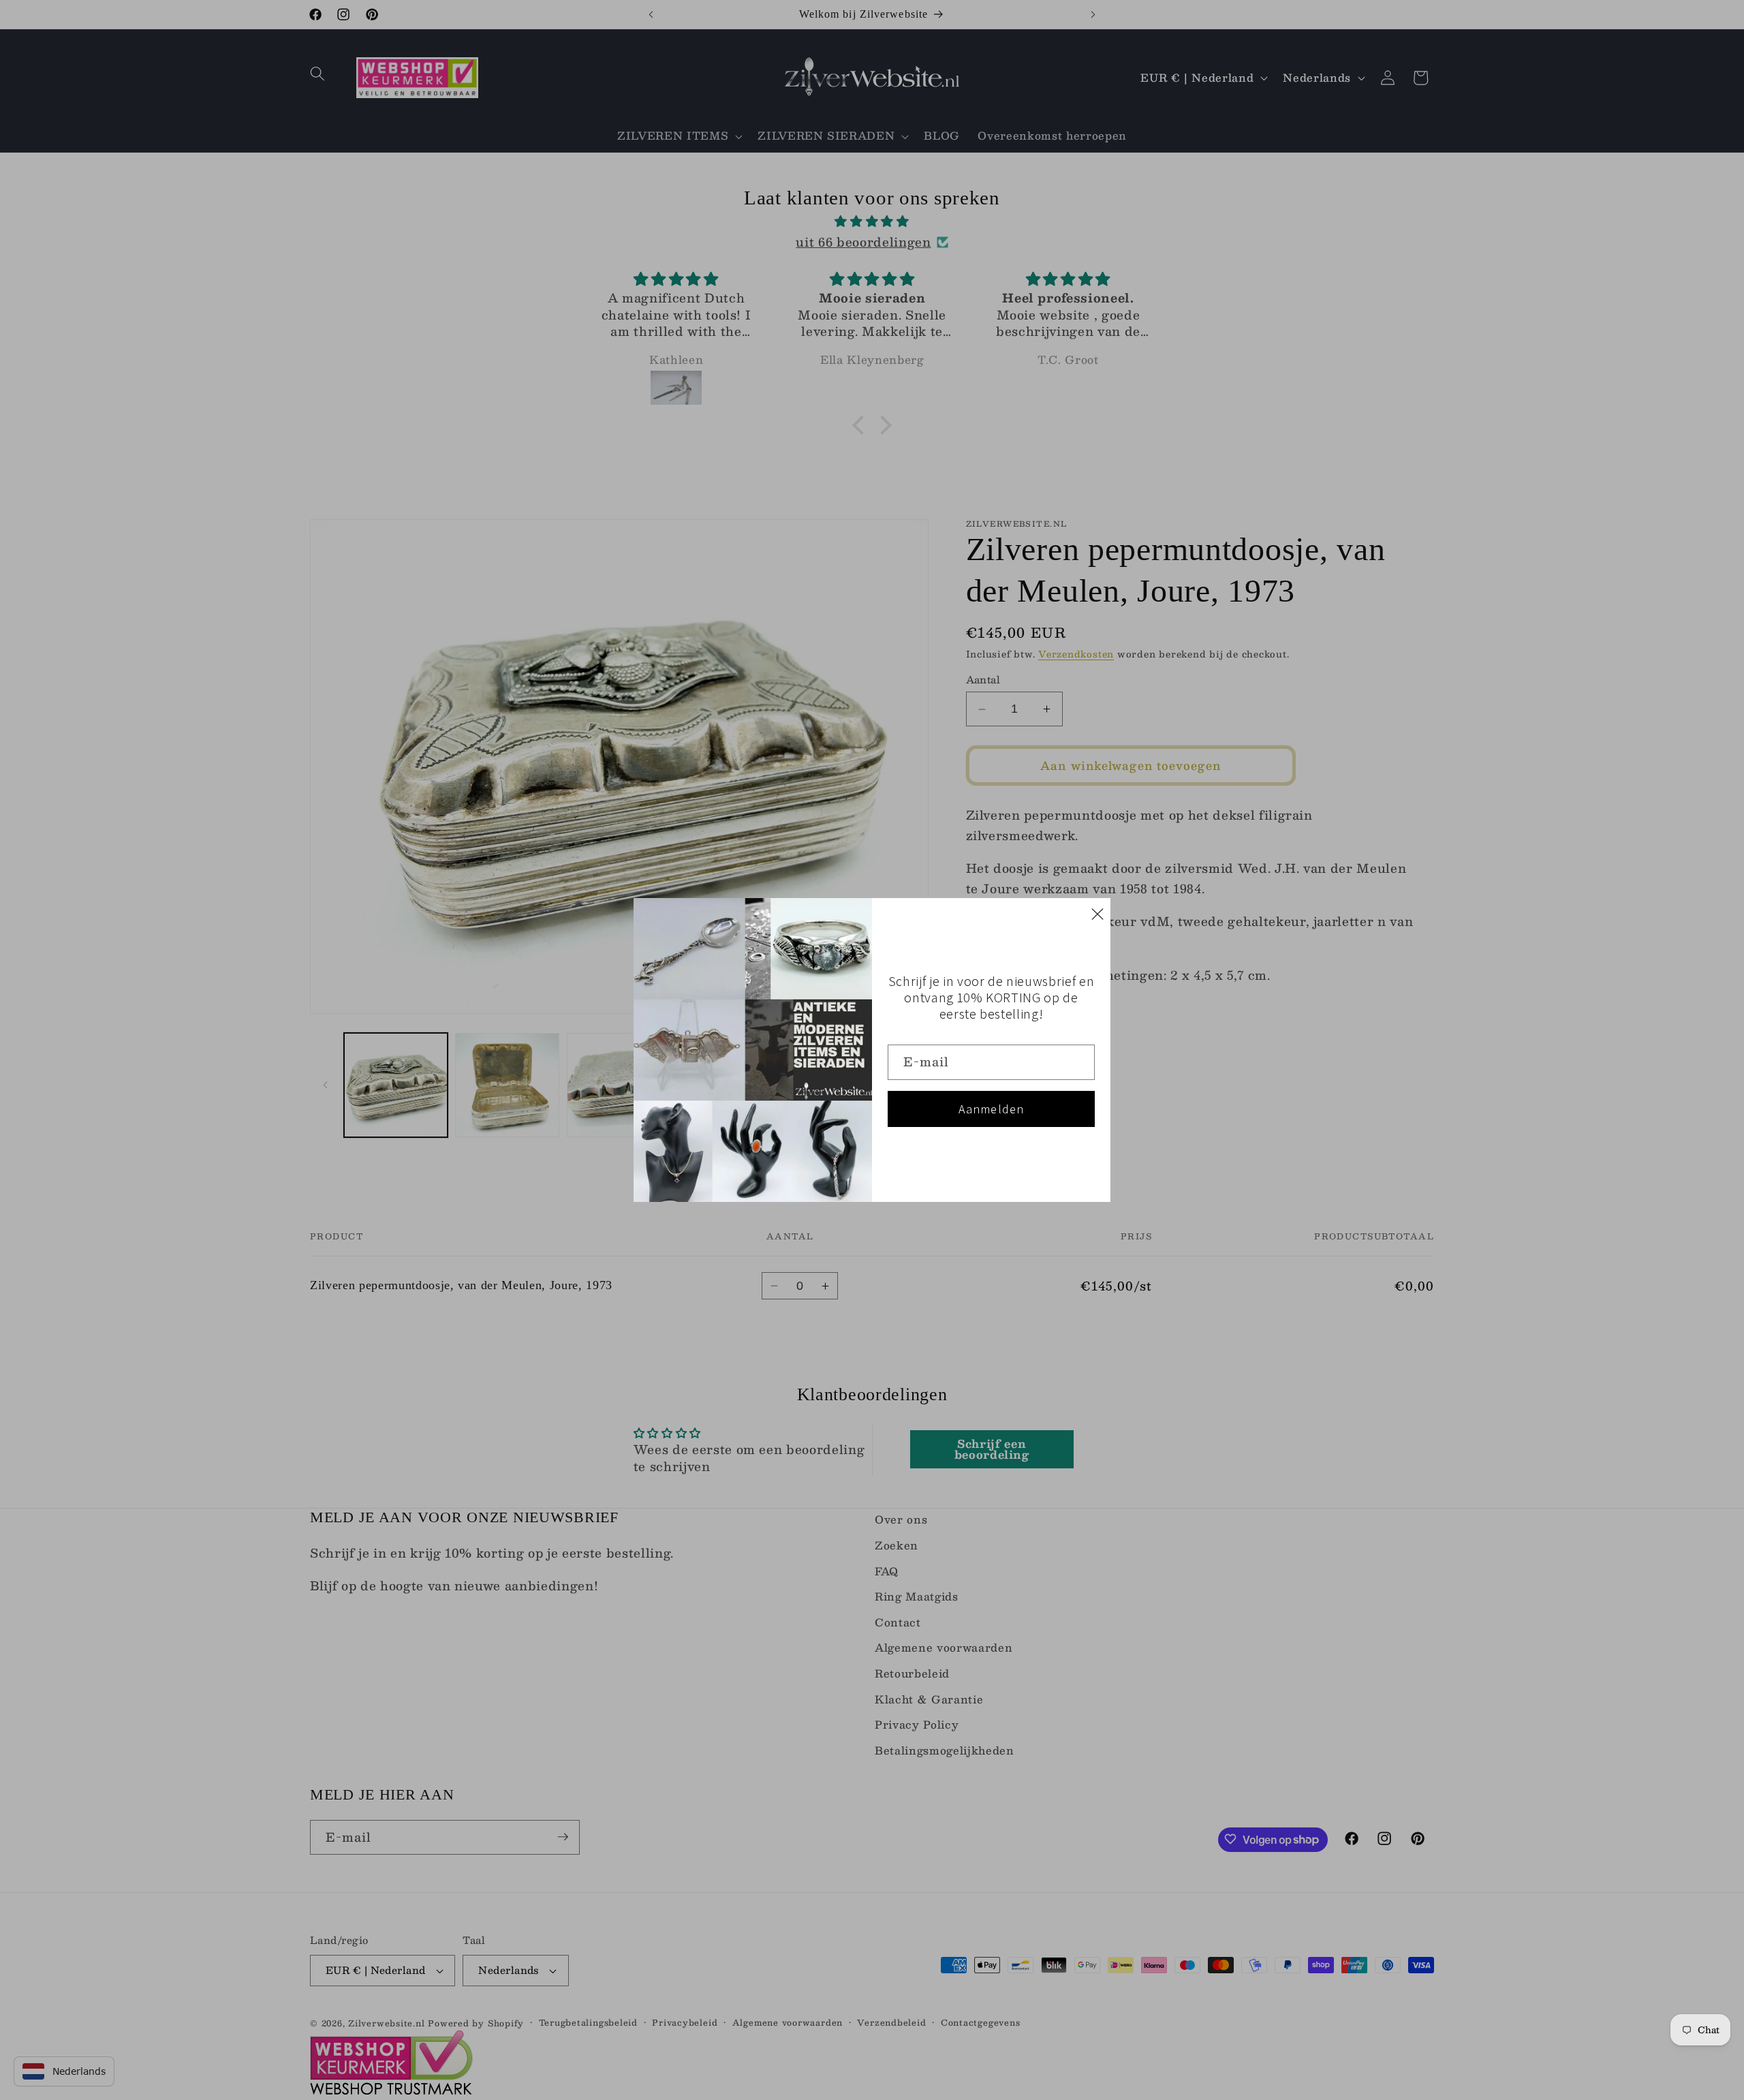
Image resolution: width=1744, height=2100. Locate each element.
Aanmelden (992, 1109)
